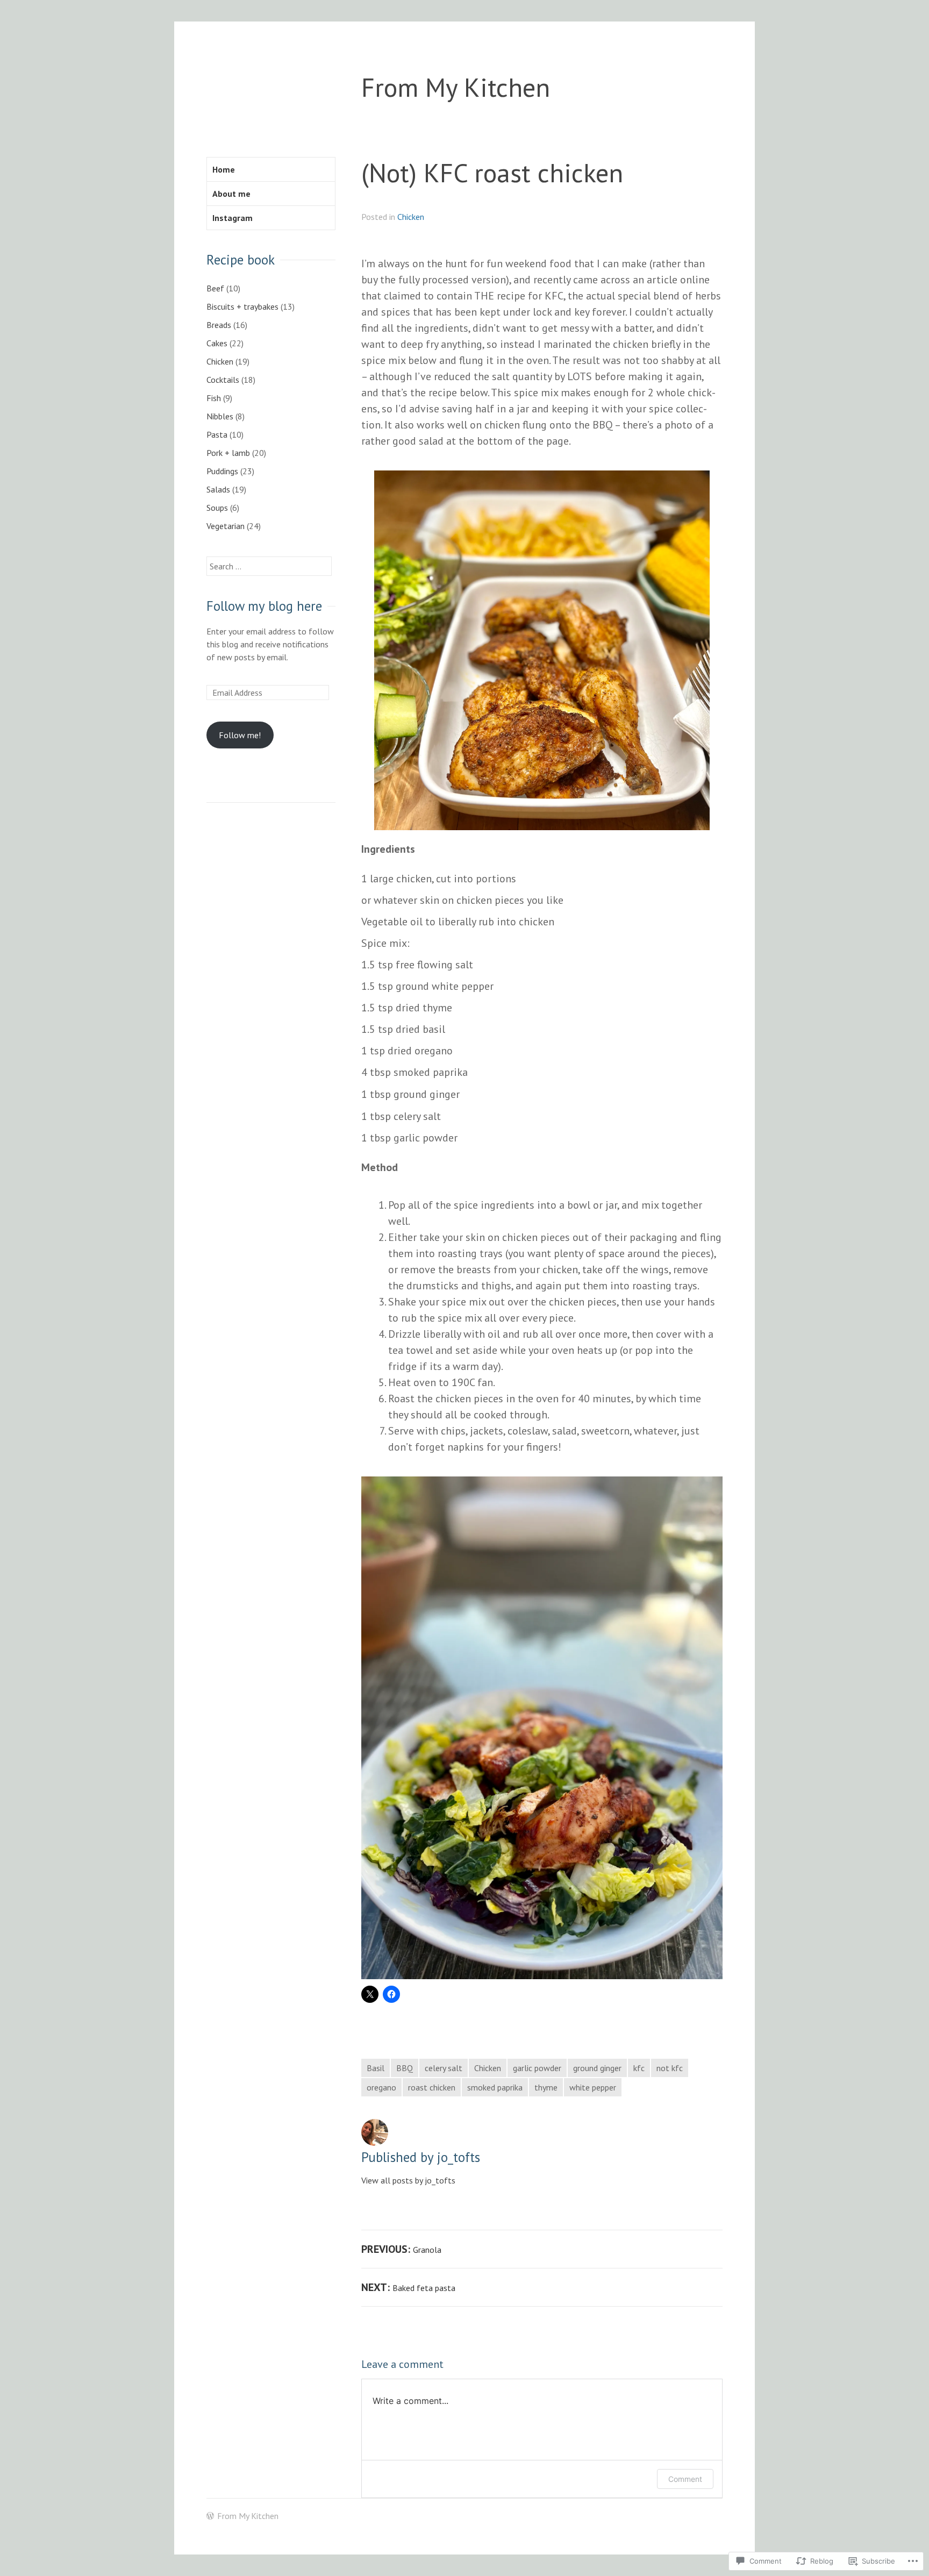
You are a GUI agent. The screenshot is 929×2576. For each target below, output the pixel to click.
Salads (218, 489)
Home (224, 169)
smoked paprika (495, 2087)
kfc (639, 2068)
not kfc (670, 2068)
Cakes (217, 343)
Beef (215, 288)
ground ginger (597, 2068)
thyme (546, 2087)
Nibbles (220, 416)
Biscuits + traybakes (242, 306)
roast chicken (432, 2087)
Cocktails (223, 380)
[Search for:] (269, 566)
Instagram (233, 218)
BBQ (405, 2068)
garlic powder (537, 2068)
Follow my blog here (264, 606)
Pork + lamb (228, 453)
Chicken (411, 217)
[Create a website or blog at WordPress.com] (210, 2516)
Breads (219, 325)
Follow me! (240, 735)
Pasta (217, 434)
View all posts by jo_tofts (408, 2180)
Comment (685, 2479)
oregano (381, 2087)
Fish (214, 398)
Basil (376, 2068)
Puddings (222, 471)
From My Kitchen (456, 87)
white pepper (593, 2087)
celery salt (444, 2068)
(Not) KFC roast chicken (492, 172)
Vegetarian (226, 526)
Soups (217, 508)
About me (231, 194)
